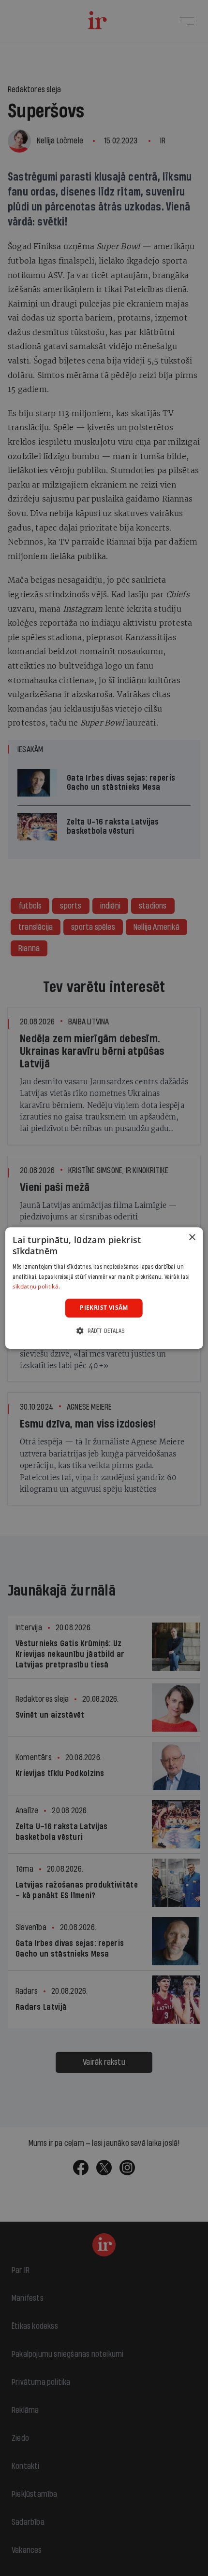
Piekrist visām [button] (104, 1308)
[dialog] (104, 1288)
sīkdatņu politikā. (36, 1287)
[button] (104, 1331)
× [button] (192, 1238)
